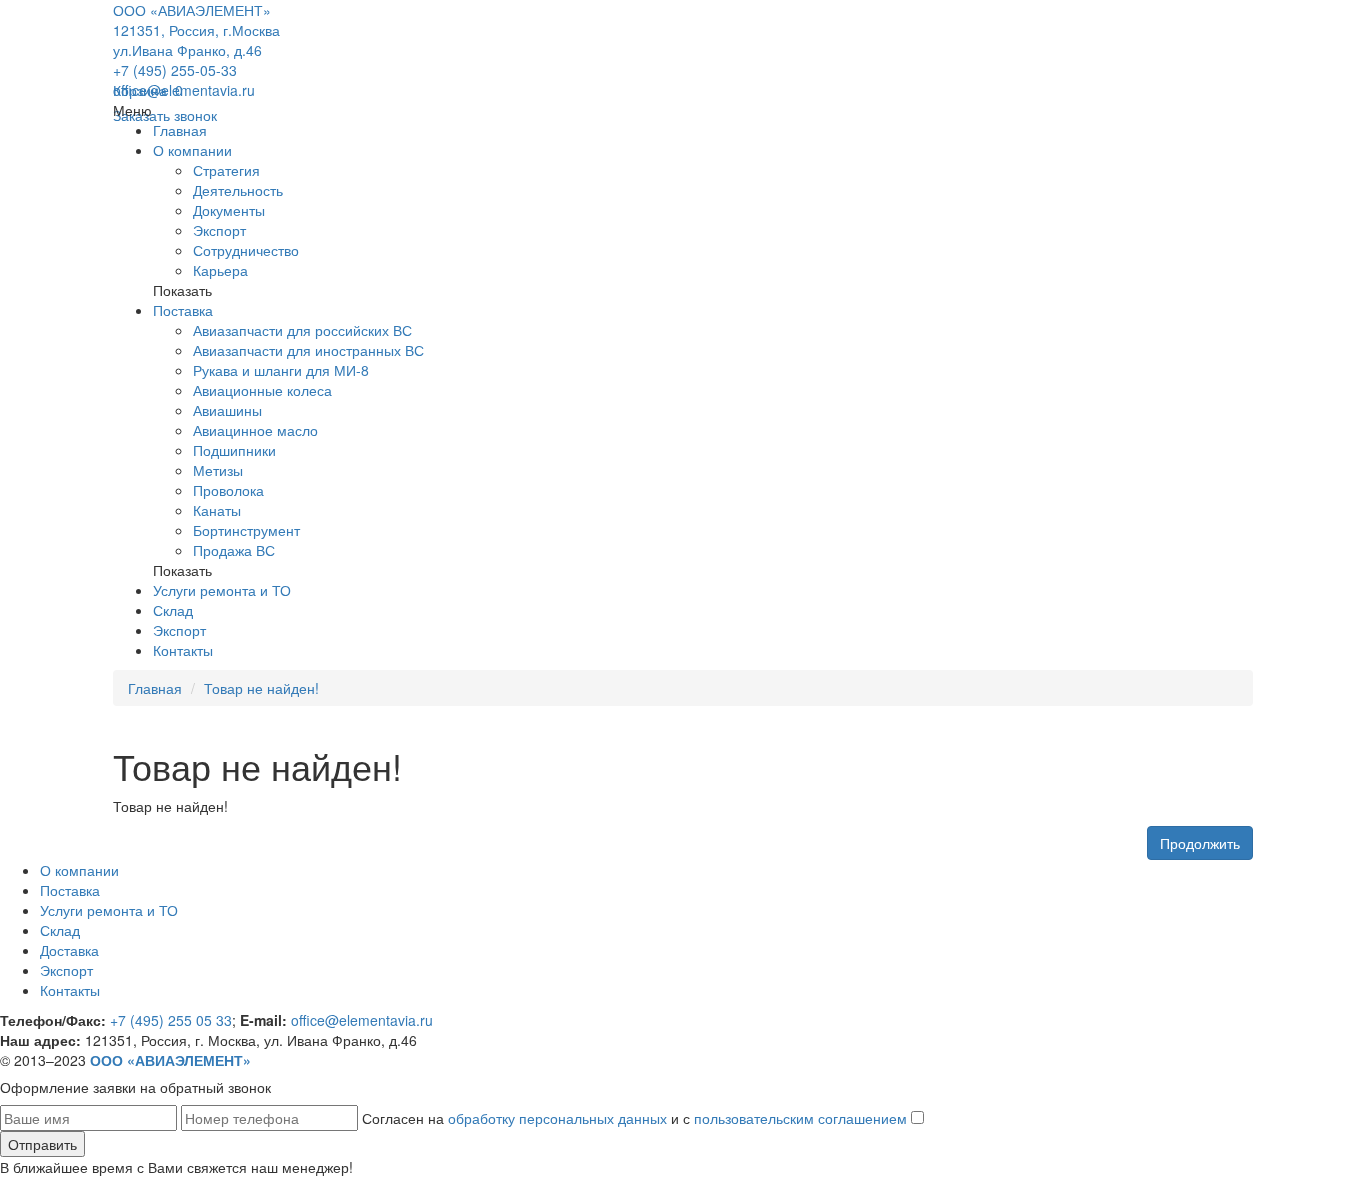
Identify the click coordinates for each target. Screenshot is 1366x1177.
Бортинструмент (246, 530)
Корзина (148, 90)
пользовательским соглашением (800, 1118)
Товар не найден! (261, 688)
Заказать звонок (165, 115)
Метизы (218, 470)
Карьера (220, 270)
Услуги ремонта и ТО (222, 590)
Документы (229, 210)
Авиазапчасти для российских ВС (302, 330)
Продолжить (1200, 843)
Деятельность (238, 190)
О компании (192, 150)
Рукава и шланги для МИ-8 (281, 370)
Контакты (183, 650)
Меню (132, 110)
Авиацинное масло (255, 430)
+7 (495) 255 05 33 (171, 1020)
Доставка (69, 950)
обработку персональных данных (557, 1118)
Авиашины (227, 410)
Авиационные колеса (262, 390)
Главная (180, 130)
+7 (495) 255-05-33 (175, 70)
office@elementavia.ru (184, 90)
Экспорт (219, 230)
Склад (173, 610)
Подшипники (234, 450)
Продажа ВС (234, 550)
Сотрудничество (246, 250)
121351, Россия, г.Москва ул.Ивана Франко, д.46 (196, 40)
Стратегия (226, 170)
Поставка (183, 310)
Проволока (228, 490)
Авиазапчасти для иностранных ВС (308, 350)
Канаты (217, 510)
